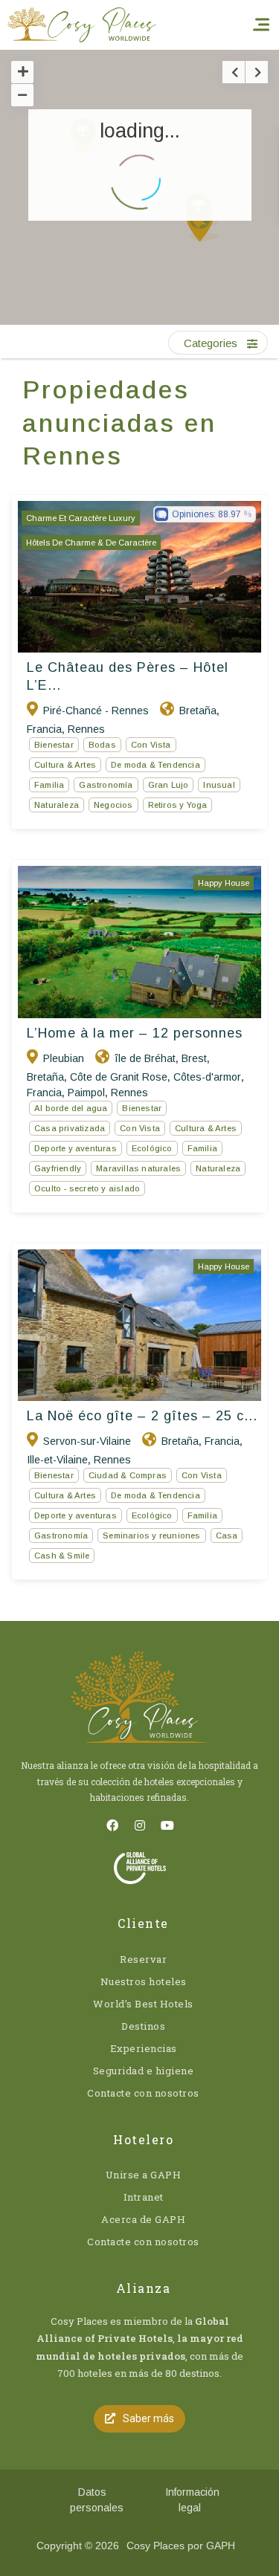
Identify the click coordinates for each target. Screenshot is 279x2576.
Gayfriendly (58, 1168)
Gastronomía (106, 785)
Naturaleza (57, 805)
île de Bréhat (145, 1058)
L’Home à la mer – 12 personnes (135, 1033)
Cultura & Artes (65, 765)
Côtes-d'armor (207, 1077)
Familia (49, 785)
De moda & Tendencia (155, 765)
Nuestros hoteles (144, 1981)
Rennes (86, 729)
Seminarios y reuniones (151, 1535)
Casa (227, 1535)
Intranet (144, 2197)
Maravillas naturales (138, 1168)
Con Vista (151, 745)
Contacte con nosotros (143, 2093)
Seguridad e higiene (144, 2071)
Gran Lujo (169, 785)
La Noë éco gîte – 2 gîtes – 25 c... (142, 1416)
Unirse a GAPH (144, 2175)
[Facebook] (112, 1825)
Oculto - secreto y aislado (87, 1188)
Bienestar (54, 745)
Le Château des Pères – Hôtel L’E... (128, 676)
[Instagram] (140, 1825)
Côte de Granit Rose (119, 1077)
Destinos (143, 2026)
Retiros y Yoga (178, 805)
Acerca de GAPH (143, 2219)
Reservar (143, 1959)
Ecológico (152, 1148)
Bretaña (198, 711)
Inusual (219, 785)
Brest (194, 1058)
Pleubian (64, 1058)
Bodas (102, 745)
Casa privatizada (70, 1128)
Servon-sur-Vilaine (87, 1441)
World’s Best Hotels (143, 2004)
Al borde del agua (71, 1108)
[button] (229, 236)
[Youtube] (167, 1825)
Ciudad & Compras (128, 1475)
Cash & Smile (62, 1556)
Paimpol (86, 1093)
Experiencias (144, 2048)
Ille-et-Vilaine (57, 1460)
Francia (44, 729)
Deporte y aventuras (76, 1148)
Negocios (113, 805)
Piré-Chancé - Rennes (96, 711)
